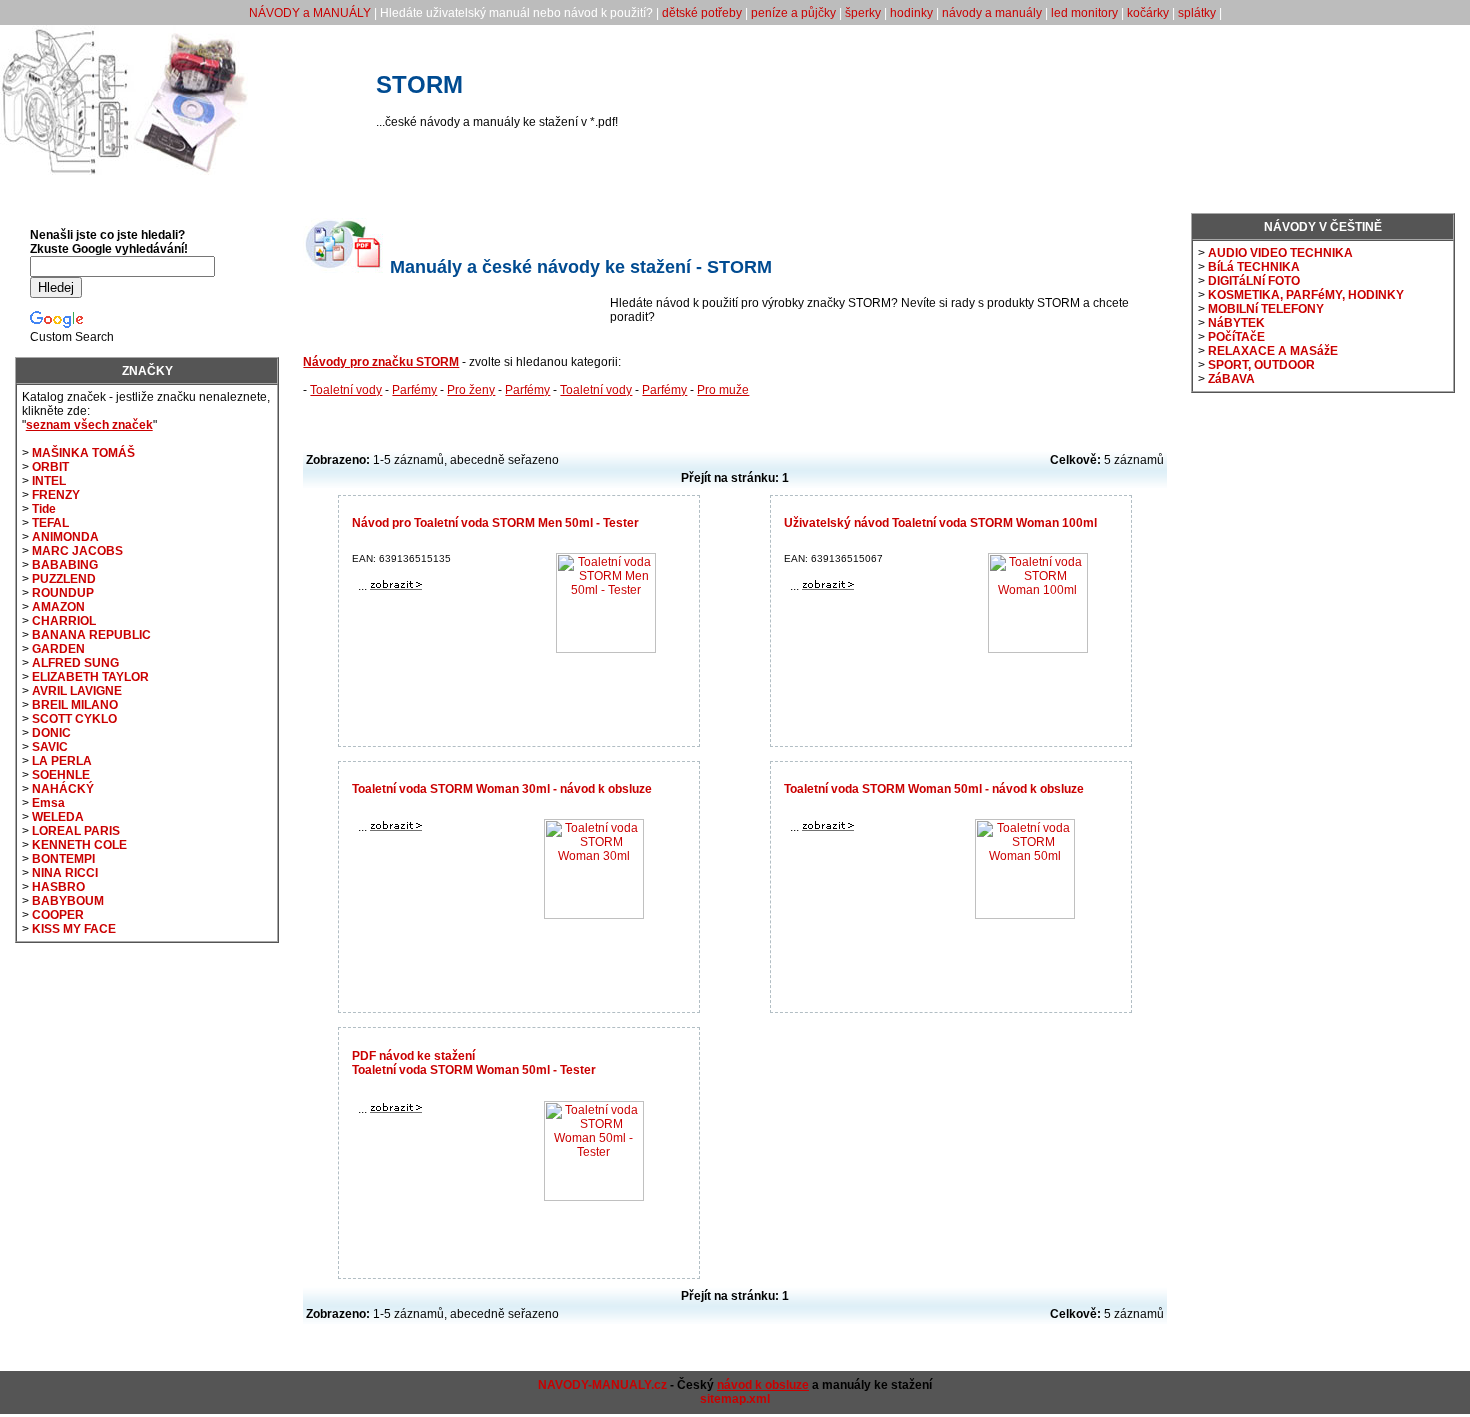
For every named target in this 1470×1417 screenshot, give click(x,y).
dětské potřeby (702, 13)
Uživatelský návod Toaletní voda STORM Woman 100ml (940, 523)
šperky (863, 13)
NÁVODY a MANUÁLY (310, 13)
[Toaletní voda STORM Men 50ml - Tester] (396, 586)
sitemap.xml (735, 1399)
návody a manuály (992, 13)
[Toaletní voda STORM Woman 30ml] (396, 827)
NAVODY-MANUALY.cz (602, 1385)
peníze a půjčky (793, 13)
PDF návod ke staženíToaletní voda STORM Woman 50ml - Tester (474, 1063)
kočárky (1148, 13)
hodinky (911, 13)
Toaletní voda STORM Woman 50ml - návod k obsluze (934, 789)
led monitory (1084, 13)
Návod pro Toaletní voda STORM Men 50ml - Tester (495, 523)
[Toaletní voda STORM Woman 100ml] (828, 586)
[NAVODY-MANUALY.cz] (125, 171)
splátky (1197, 13)
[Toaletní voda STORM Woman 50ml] (828, 827)
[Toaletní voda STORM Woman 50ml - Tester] (396, 1109)
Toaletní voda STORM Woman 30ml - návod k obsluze (502, 789)
